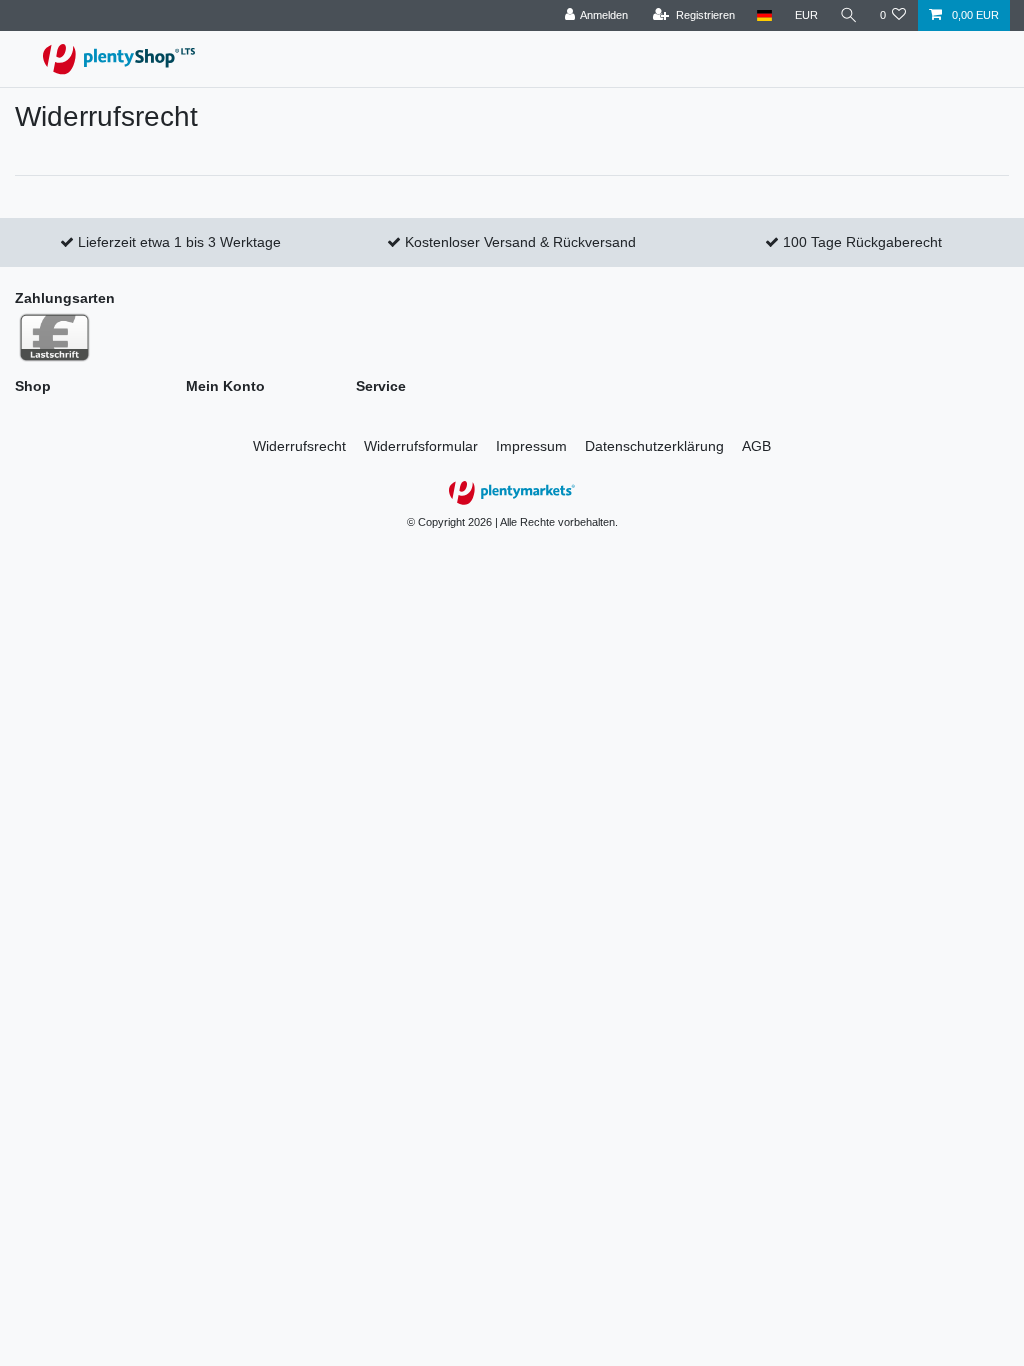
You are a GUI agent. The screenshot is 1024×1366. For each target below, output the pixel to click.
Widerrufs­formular (421, 446)
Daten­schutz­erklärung (654, 446)
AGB (756, 446)
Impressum (531, 446)
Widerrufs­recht (299, 446)
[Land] (764, 15)
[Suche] (849, 15)
